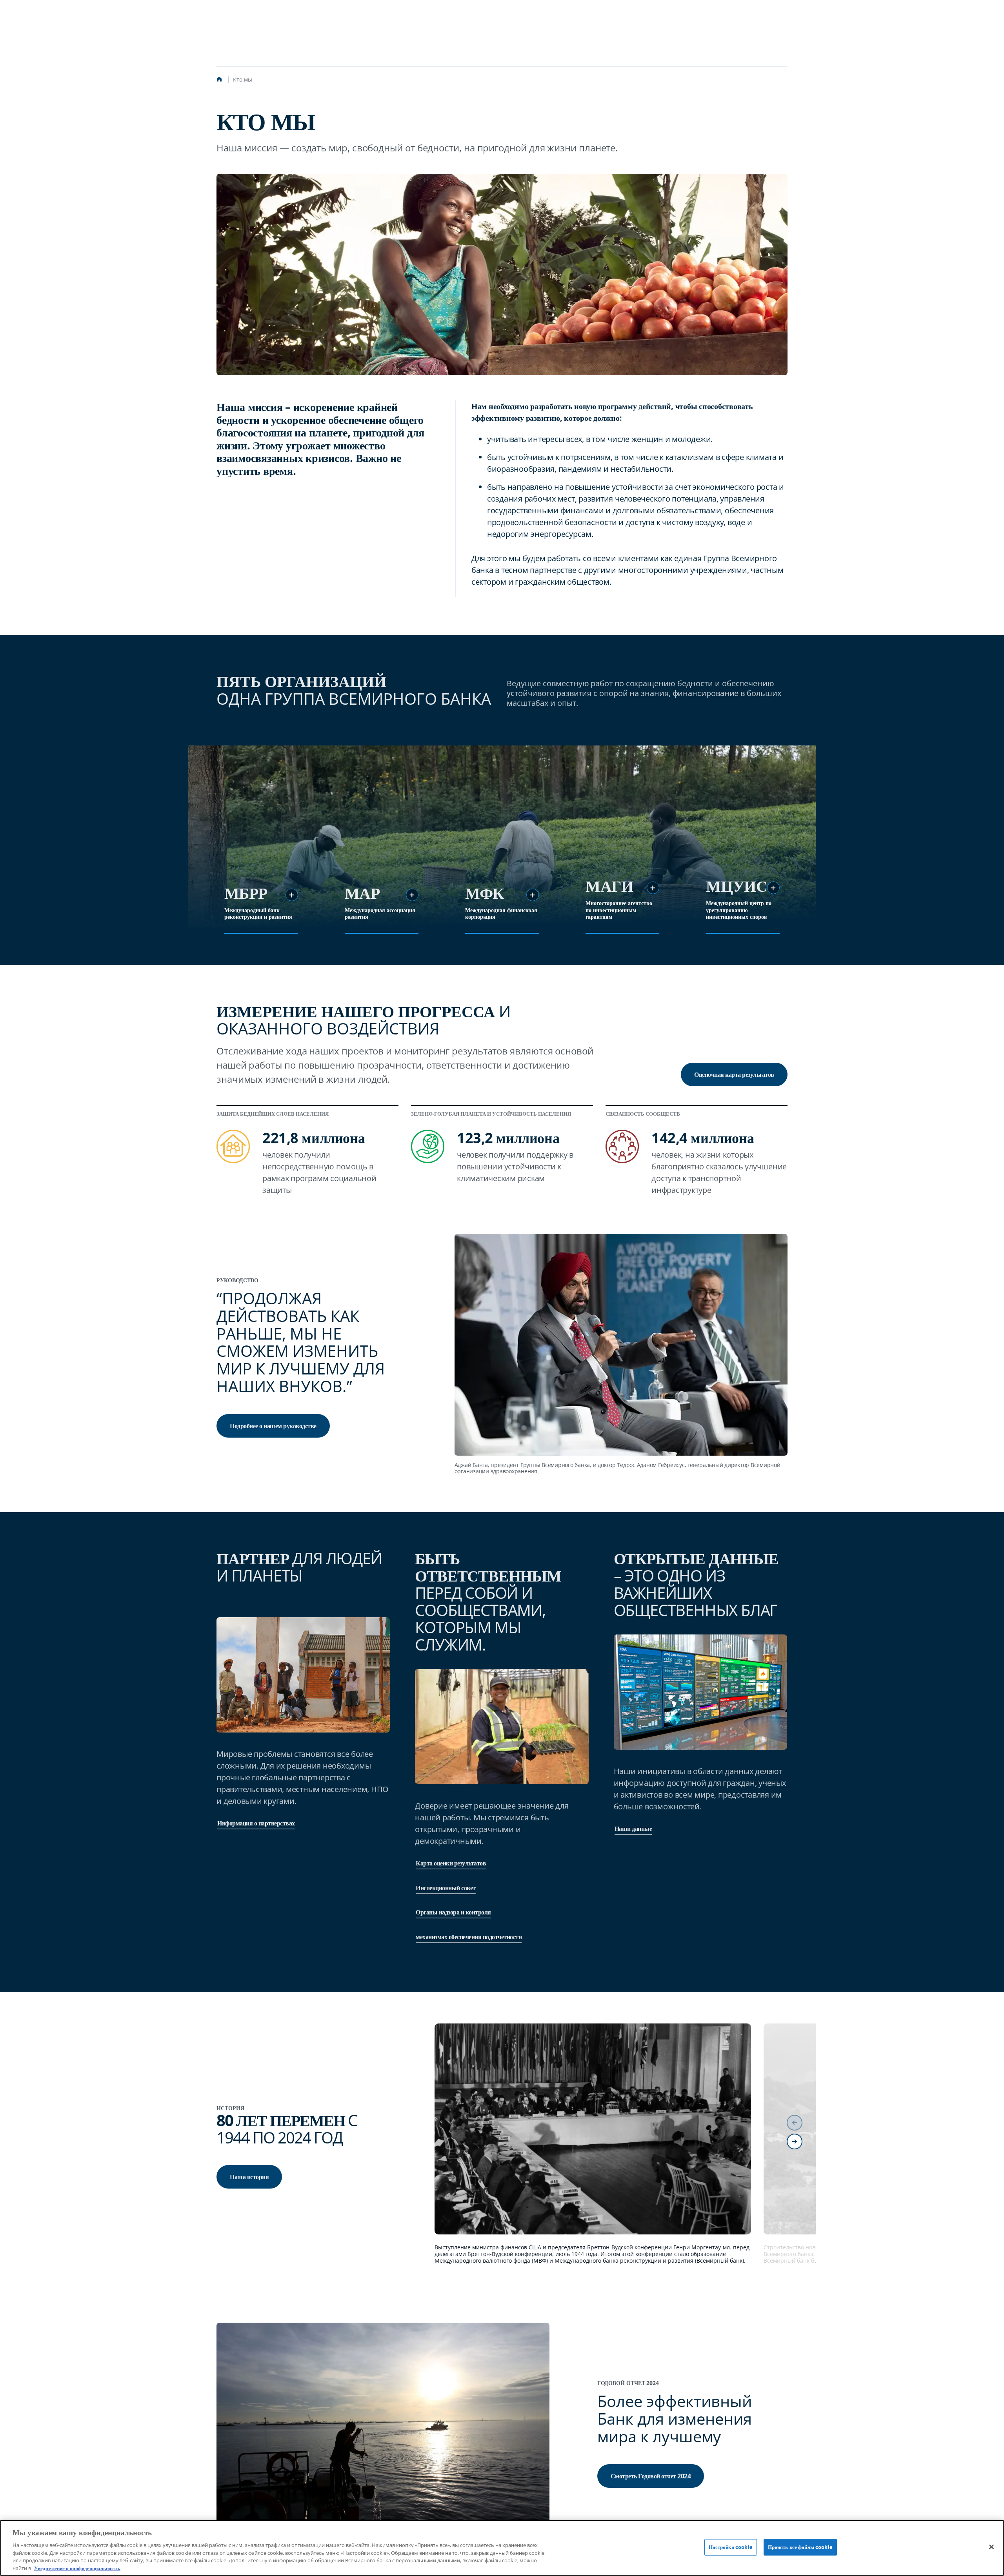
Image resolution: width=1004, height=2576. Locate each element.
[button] (292, 895)
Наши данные (633, 1829)
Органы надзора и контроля (453, 1912)
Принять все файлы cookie (800, 2547)
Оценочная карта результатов (734, 1074)
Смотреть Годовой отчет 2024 (651, 2476)
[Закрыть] (991, 2547)
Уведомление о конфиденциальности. (77, 2568)
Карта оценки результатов (451, 1863)
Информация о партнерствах (256, 1823)
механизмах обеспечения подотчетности (469, 1937)
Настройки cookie (731, 2547)
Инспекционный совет (446, 1888)
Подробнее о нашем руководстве (273, 1426)
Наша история (249, 2177)
